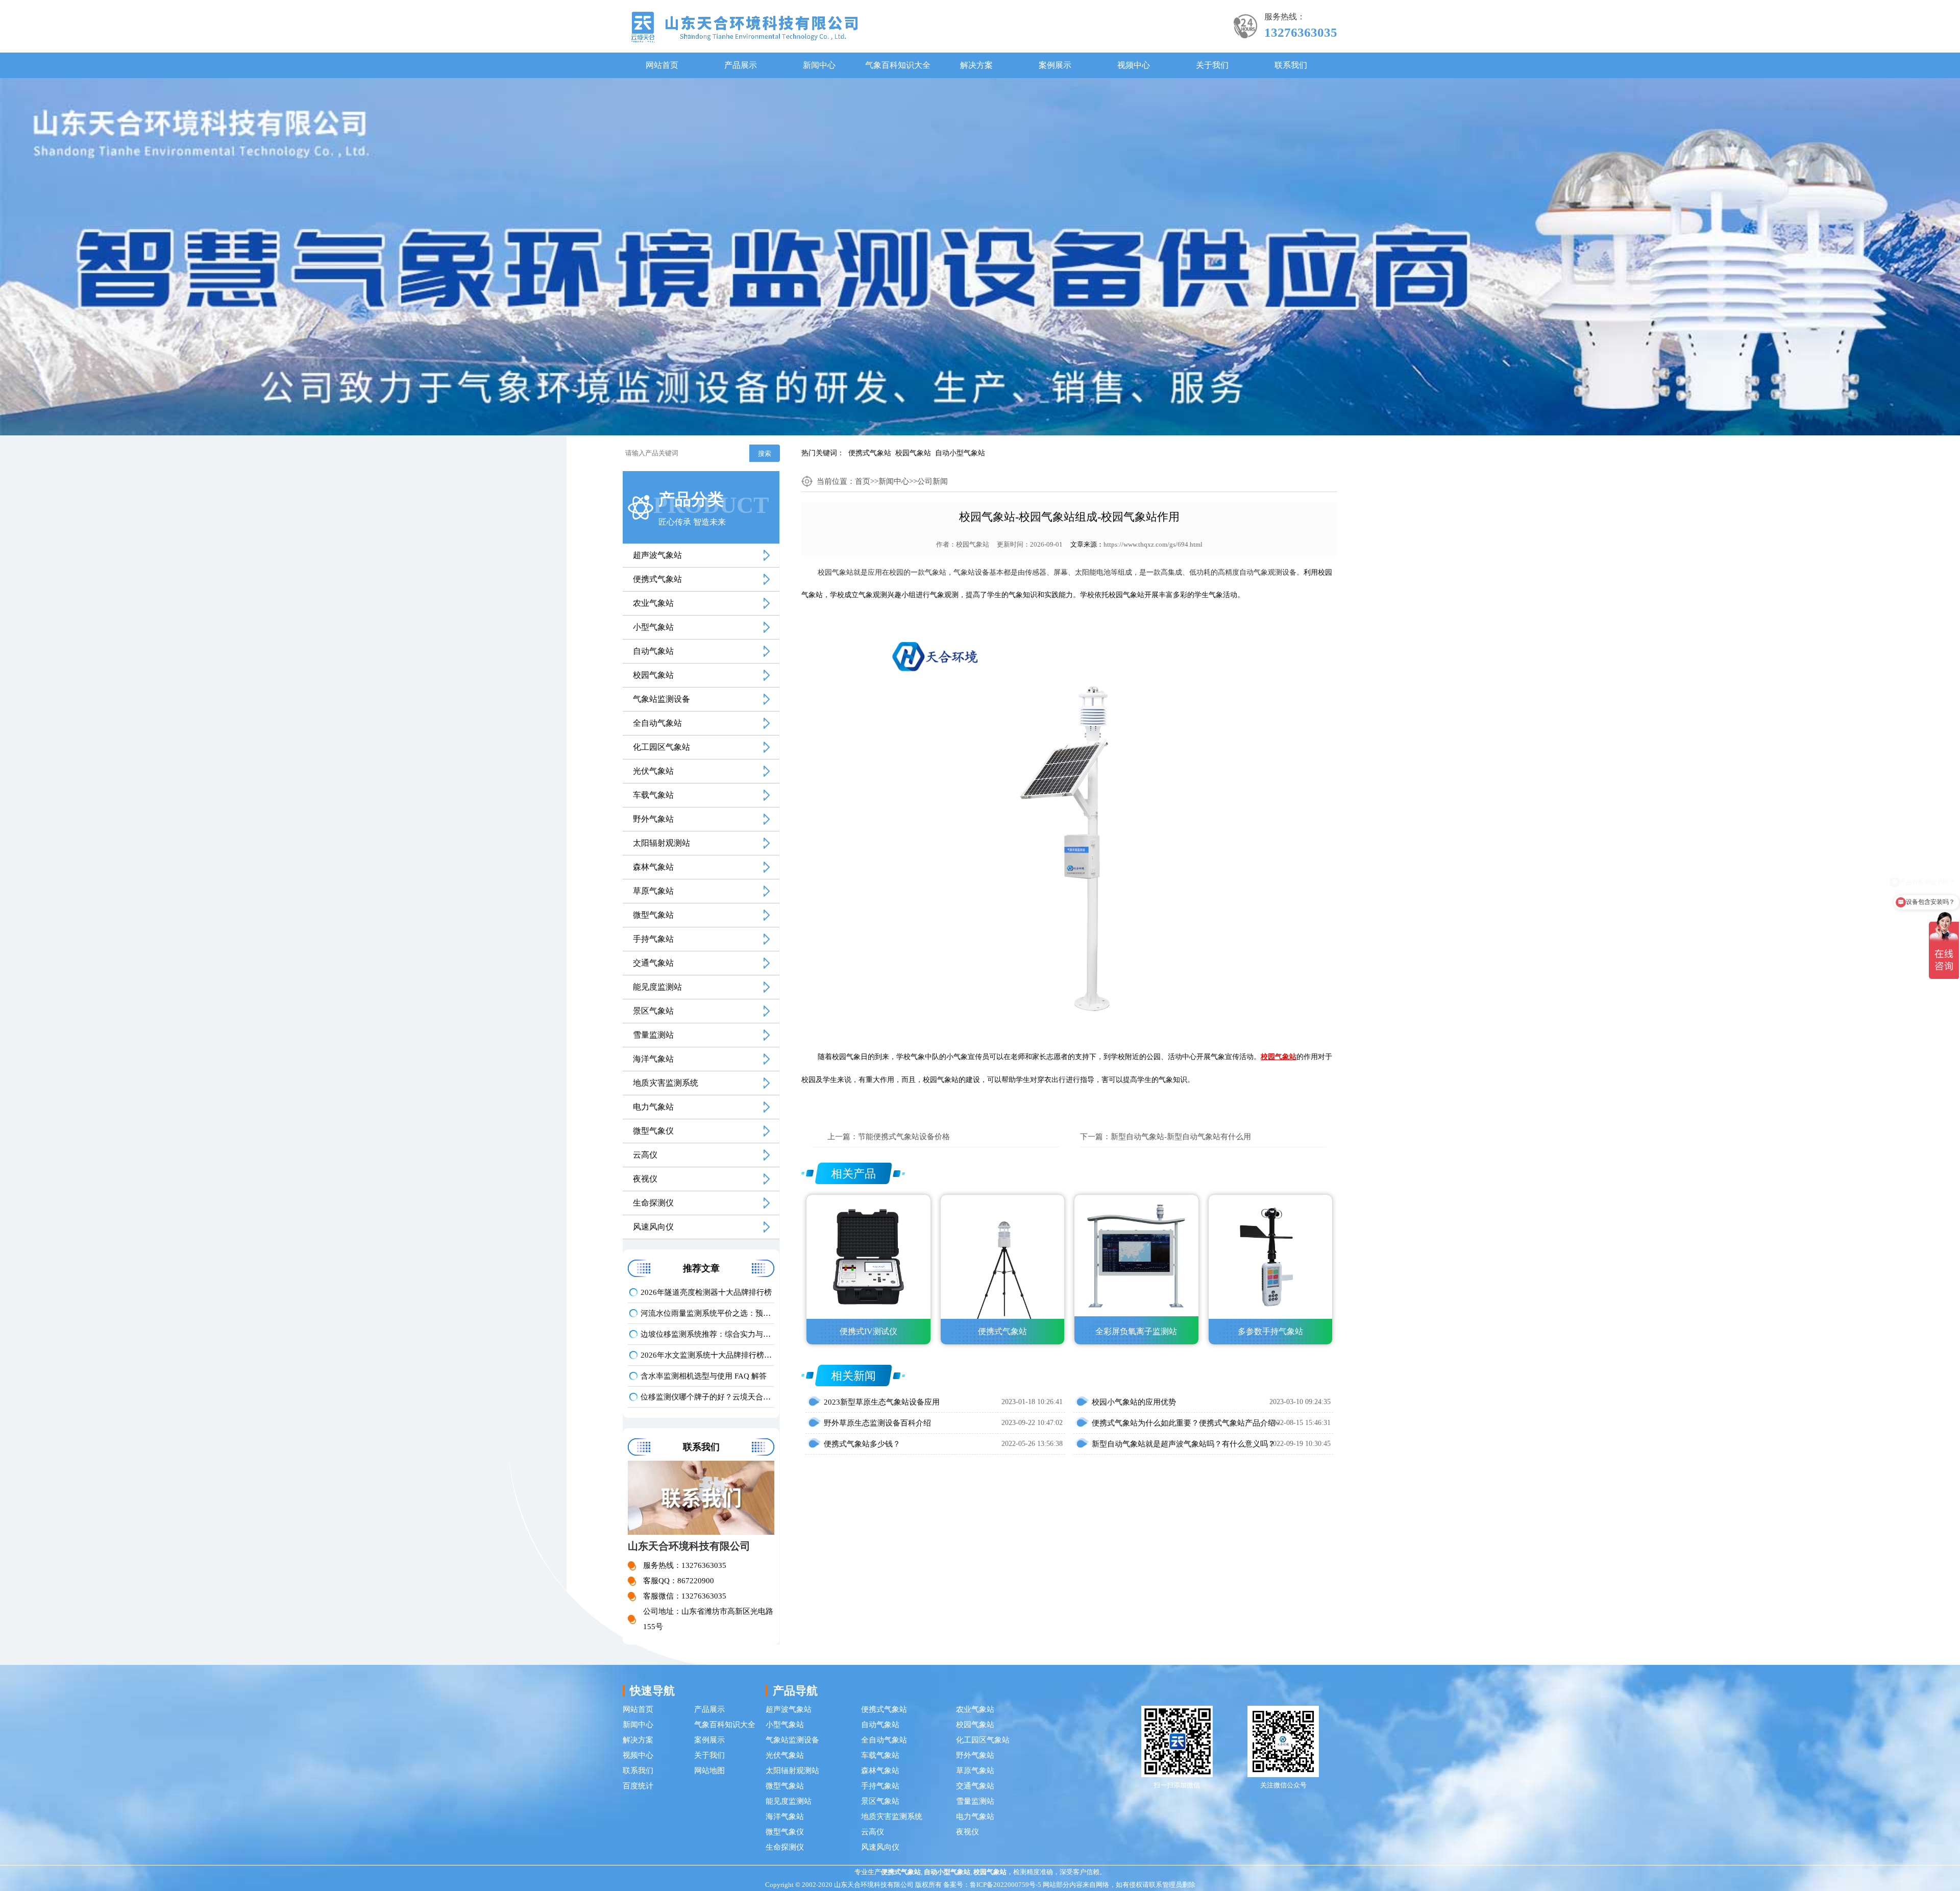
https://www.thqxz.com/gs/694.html (1153, 544)
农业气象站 (653, 603)
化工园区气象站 (661, 747)
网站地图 (709, 1771)
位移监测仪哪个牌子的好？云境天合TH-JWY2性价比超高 (707, 1397)
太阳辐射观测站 (661, 843)
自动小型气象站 (960, 453)
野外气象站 (653, 819)
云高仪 (645, 1155)
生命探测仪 (653, 1203)
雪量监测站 (653, 1035)
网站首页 (662, 65)
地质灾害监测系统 (666, 1083)
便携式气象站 (870, 453)
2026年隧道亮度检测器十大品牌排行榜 (706, 1292)
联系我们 (1291, 65)
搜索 (765, 453)
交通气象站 (653, 963)
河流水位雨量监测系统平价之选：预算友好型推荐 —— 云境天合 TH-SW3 (707, 1313)
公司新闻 (933, 481)
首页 (863, 481)
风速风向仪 (653, 1227)
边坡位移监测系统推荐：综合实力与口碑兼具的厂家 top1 (707, 1334)
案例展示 (1055, 65)
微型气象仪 (653, 1131)
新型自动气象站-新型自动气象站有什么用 (1181, 1137)
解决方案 (976, 65)
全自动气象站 (657, 723)
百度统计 (638, 1786)
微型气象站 (653, 915)
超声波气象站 (657, 555)
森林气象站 (653, 867)
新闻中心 (819, 65)
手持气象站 (653, 939)
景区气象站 (653, 1011)
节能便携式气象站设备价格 (904, 1137)
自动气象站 (653, 651)
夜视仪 (645, 1179)
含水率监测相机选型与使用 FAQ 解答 (704, 1376)
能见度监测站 (657, 987)
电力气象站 (653, 1107)
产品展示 (741, 65)
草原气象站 (653, 891)
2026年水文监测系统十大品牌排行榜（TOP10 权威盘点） (707, 1355)
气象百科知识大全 (898, 65)
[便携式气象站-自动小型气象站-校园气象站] (744, 26)
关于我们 (1212, 65)
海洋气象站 (653, 1059)
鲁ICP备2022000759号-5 (1006, 1885)
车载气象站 (653, 795)
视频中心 (1134, 65)
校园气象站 (913, 453)
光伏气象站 (653, 771)
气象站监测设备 (661, 699)
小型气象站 (653, 627)
